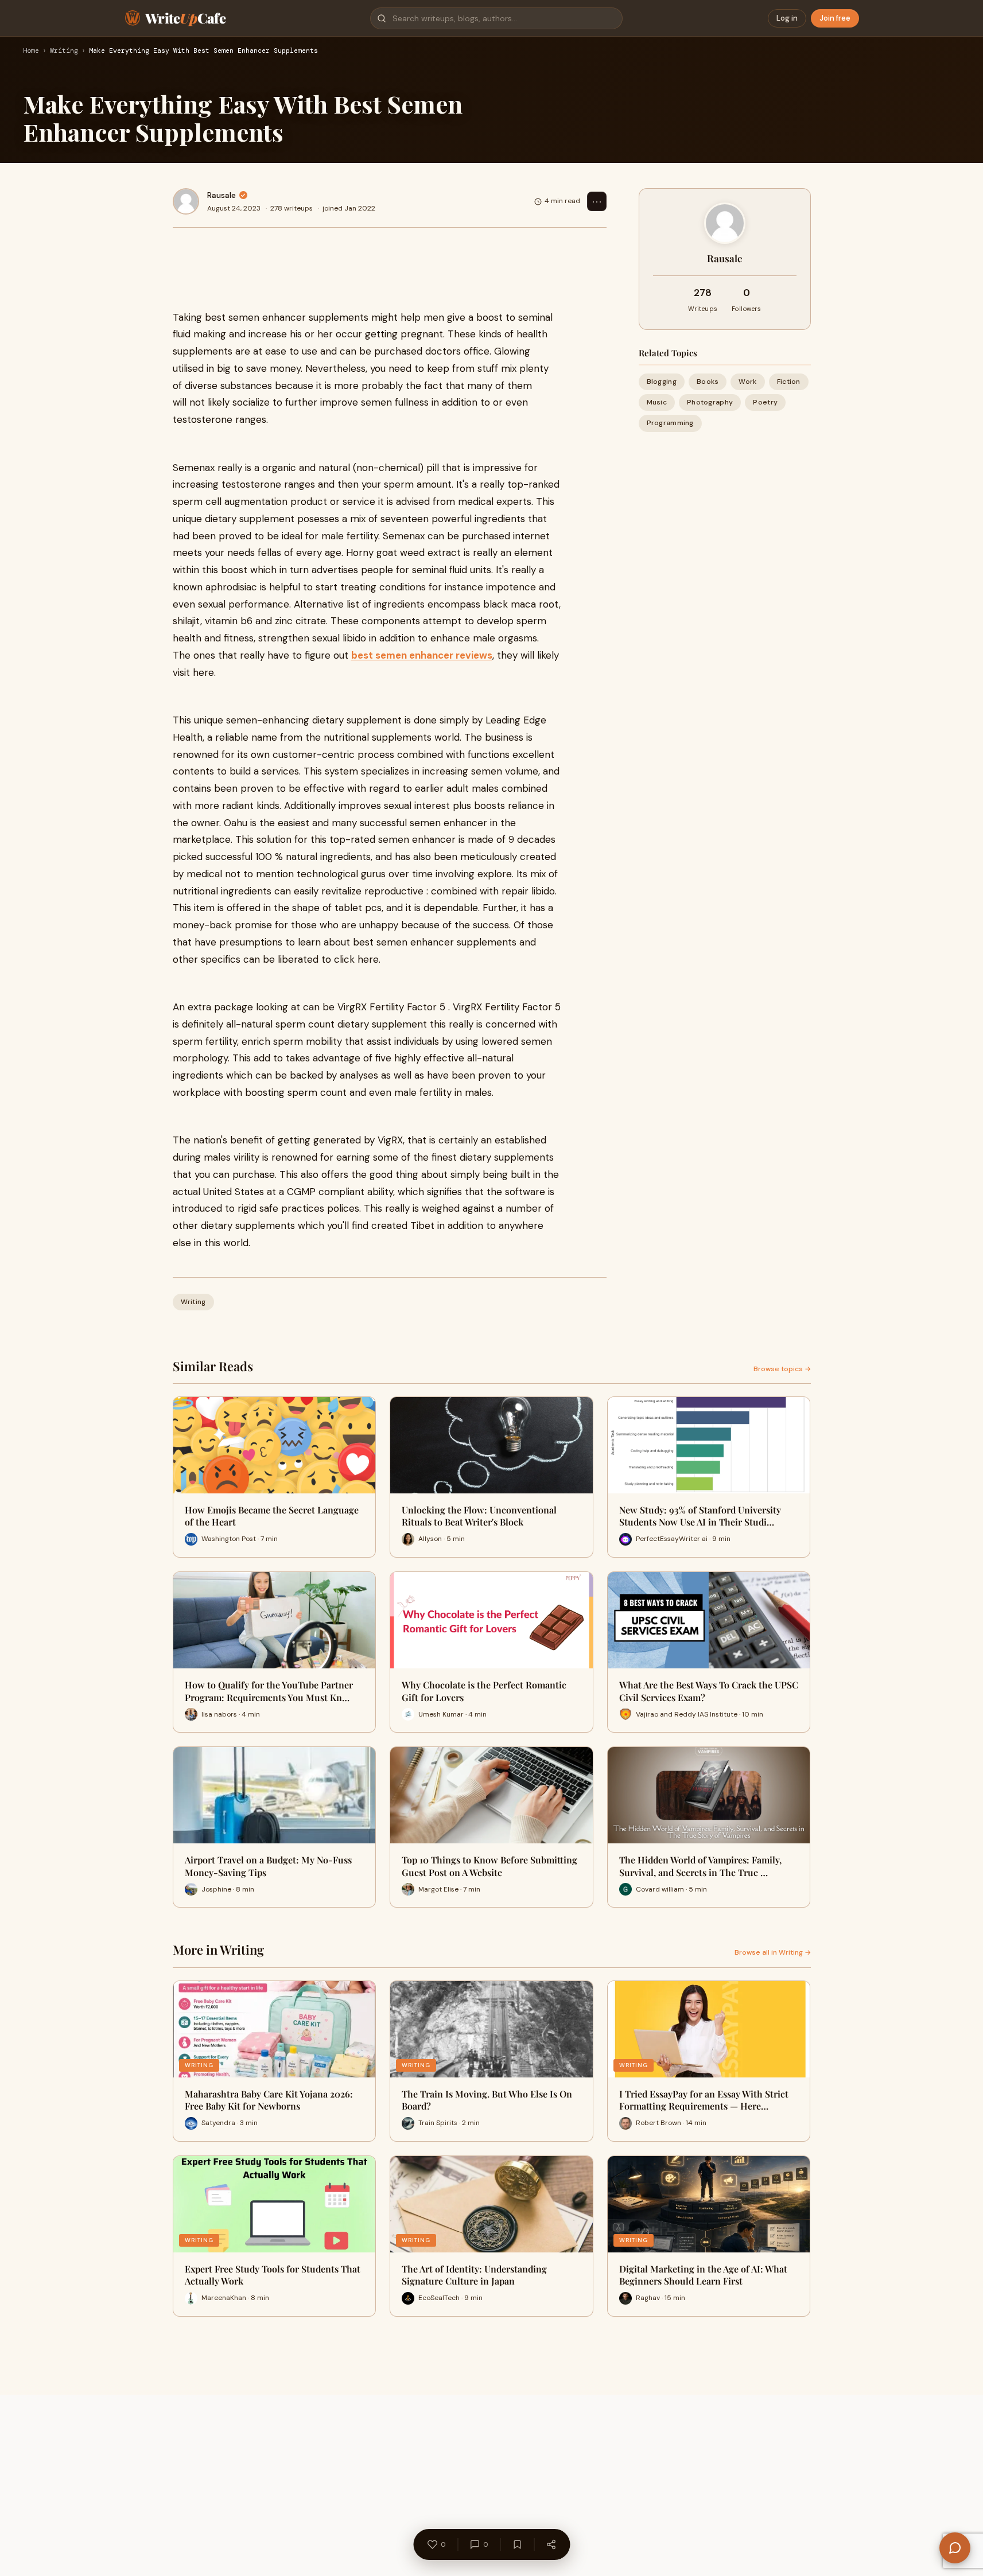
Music (657, 402)
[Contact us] (955, 2548)
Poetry (765, 402)
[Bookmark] (517, 2544)
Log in (787, 18)
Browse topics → (782, 1369)
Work (747, 382)
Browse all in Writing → (773, 1952)
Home (31, 51)
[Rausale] (186, 201)
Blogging (662, 382)
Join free (835, 18)
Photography (710, 402)
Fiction (789, 382)
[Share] (551, 2544)
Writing (64, 51)
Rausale (222, 195)
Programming (670, 423)
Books (708, 382)
